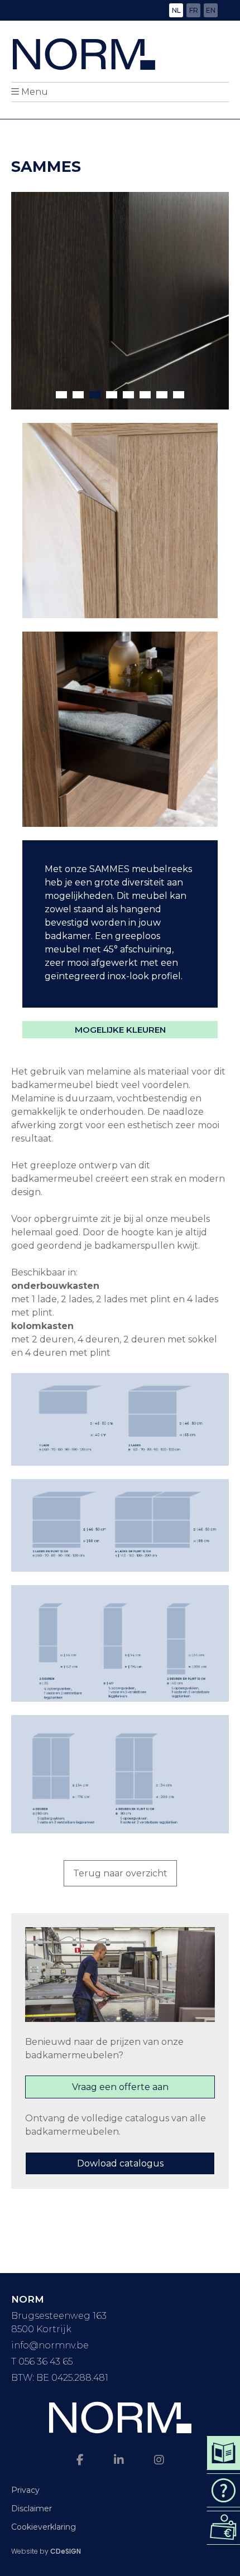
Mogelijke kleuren (120, 1030)
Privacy (25, 2490)
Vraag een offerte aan (120, 2087)
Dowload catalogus (120, 2163)
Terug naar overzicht (120, 1873)
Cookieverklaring (44, 2527)
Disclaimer (32, 2508)
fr (194, 10)
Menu (35, 92)
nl (176, 10)
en (211, 10)
